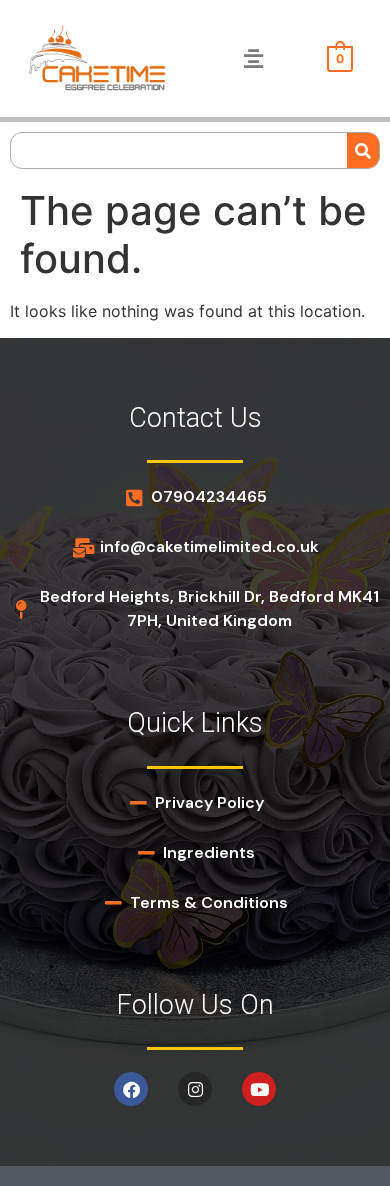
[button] (253, 58)
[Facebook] (131, 1089)
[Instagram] (195, 1089)
